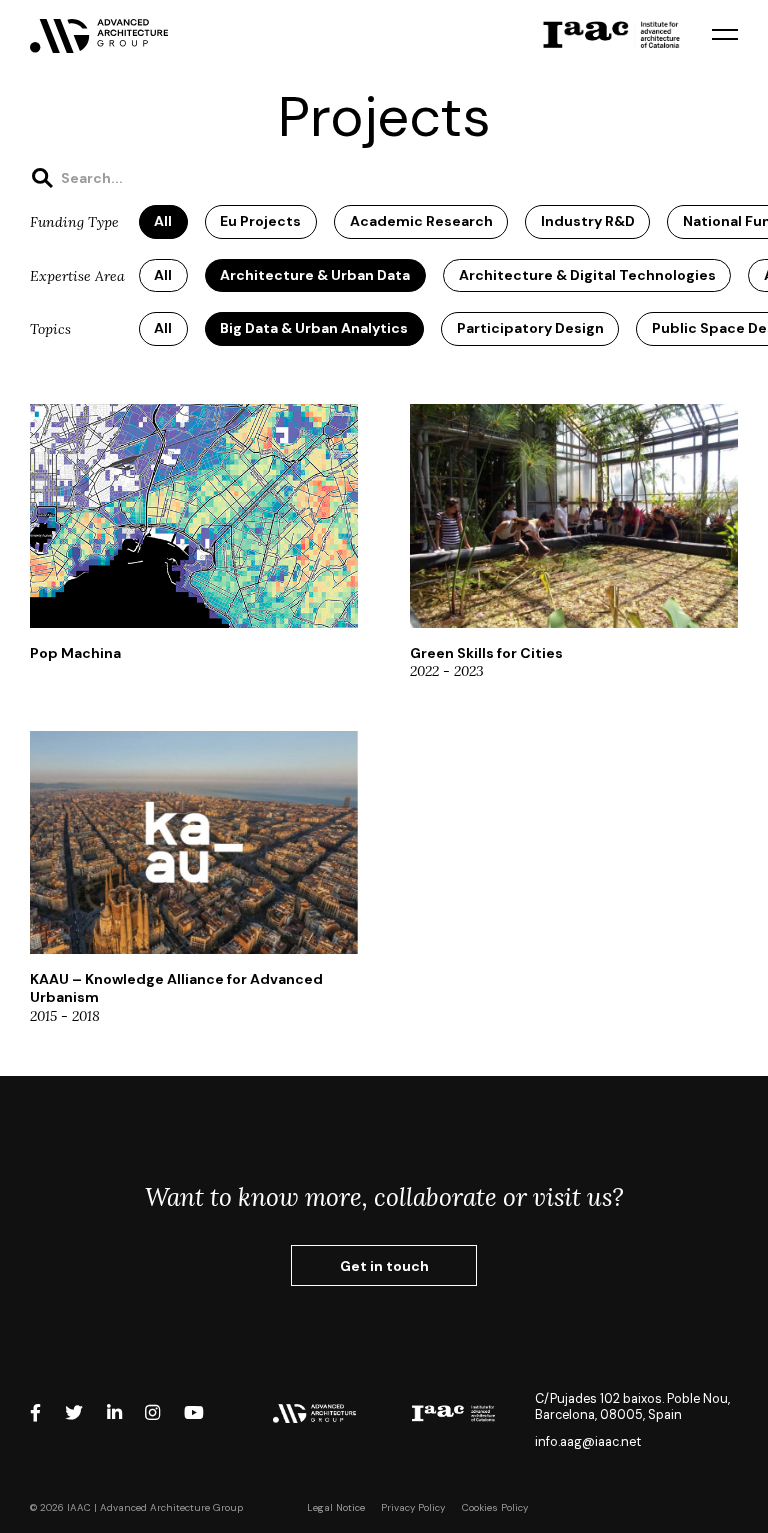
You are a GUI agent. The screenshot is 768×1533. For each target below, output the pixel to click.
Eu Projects (260, 221)
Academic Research (421, 221)
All (163, 221)
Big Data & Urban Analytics (314, 328)
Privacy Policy (413, 1507)
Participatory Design (530, 328)
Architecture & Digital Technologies (587, 275)
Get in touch (384, 1266)
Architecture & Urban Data (315, 275)
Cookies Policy (495, 1507)
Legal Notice (336, 1507)
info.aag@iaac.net (588, 1442)
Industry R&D (588, 221)
